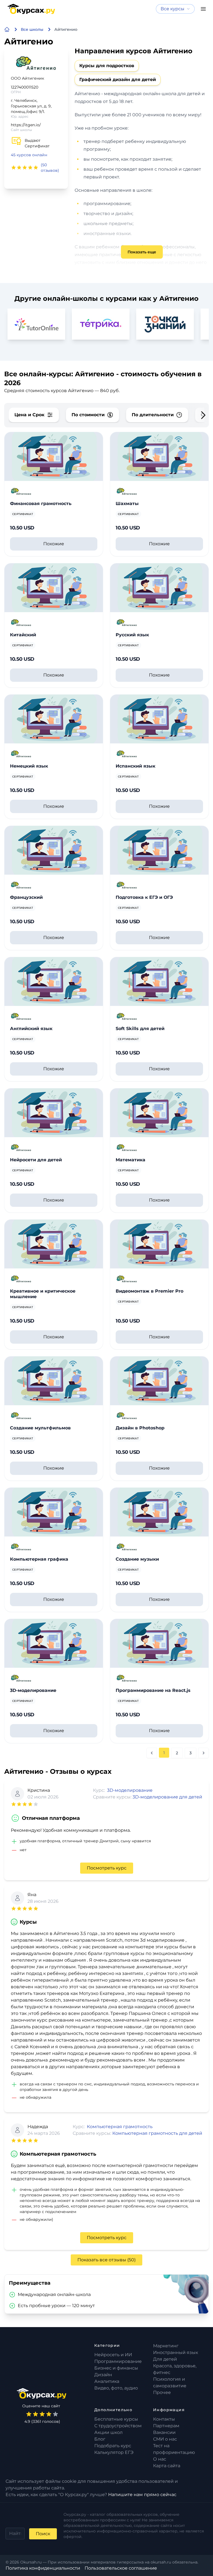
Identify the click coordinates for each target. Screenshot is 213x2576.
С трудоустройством (118, 2426)
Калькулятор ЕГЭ (114, 2452)
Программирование (118, 2361)
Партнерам (166, 2426)
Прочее (162, 2392)
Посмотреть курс (107, 1868)
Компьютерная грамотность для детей (157, 2133)
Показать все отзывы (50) (106, 2260)
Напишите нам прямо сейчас (142, 2495)
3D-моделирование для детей (167, 1797)
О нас (160, 2459)
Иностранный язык (176, 2352)
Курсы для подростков (107, 66)
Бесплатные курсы (116, 2419)
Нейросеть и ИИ (113, 2355)
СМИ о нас (165, 2439)
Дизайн (103, 2375)
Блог (100, 2439)
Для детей (165, 2359)
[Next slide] (199, 415)
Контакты (164, 2419)
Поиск (43, 2534)
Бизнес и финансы (116, 2368)
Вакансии (164, 2432)
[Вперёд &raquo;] (204, 1753)
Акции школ (108, 2432)
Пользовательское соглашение (121, 2568)
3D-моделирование (130, 1790)
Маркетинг (166, 2346)
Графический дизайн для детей (118, 80)
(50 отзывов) (50, 168)
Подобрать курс (113, 2446)
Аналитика (107, 2381)
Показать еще (142, 252)
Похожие (54, 544)
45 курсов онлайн (29, 155)
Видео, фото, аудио (116, 2388)
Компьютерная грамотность (120, 2127)
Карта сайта (167, 2466)
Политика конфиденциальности (43, 2568)
